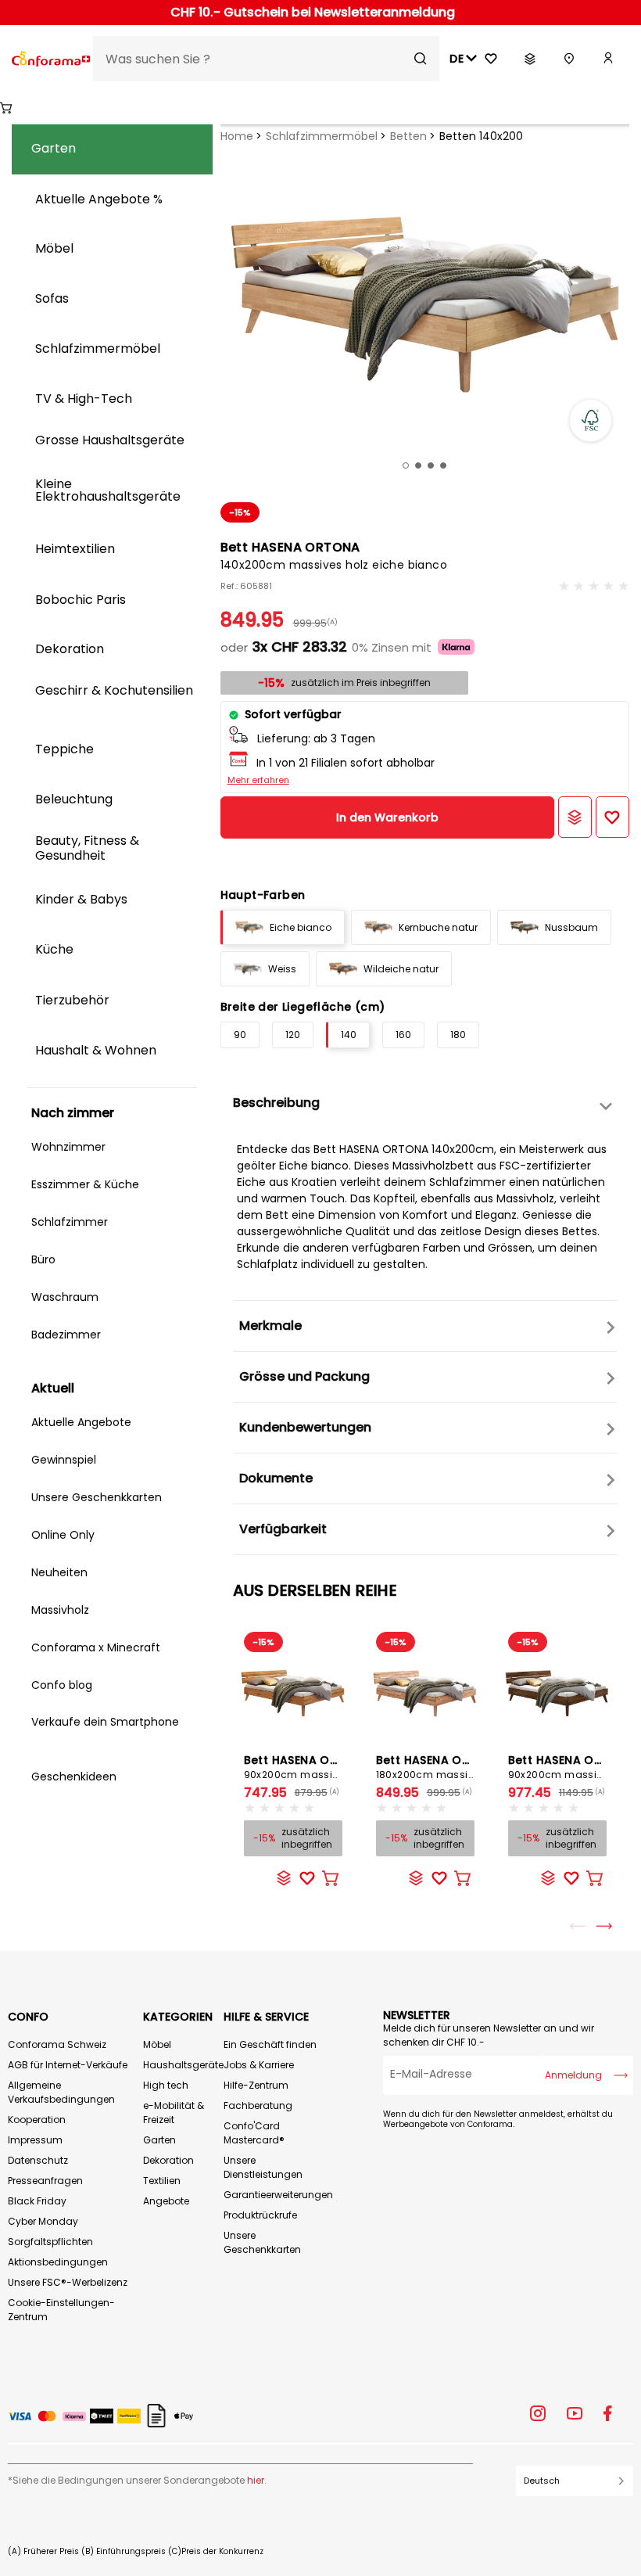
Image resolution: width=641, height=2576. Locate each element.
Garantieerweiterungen (278, 2195)
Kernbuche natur (438, 927)
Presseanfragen (45, 2181)
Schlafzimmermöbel (322, 136)
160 (403, 1035)
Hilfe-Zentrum (256, 2085)
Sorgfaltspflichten (50, 2242)
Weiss (282, 969)
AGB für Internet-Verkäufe (68, 2065)
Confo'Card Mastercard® (254, 2133)
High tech (166, 2085)
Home (237, 136)
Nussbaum (571, 927)
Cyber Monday (43, 2221)
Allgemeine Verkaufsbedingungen (61, 2092)
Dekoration (168, 2160)
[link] (608, 59)
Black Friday (37, 2201)
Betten (408, 136)
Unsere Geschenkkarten (262, 2242)
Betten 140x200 (481, 136)
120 (293, 1035)
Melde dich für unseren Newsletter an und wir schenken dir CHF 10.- (489, 2035)
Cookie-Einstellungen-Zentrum (61, 2310)
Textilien (162, 2181)
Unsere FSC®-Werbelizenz (68, 2282)
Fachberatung (258, 2105)
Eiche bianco (301, 927)
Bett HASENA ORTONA (307, 1767)
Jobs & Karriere (259, 2065)
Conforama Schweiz (57, 2044)
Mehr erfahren (258, 780)
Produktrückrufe (260, 2215)
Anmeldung (573, 2075)
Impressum (35, 2140)
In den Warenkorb (387, 817)
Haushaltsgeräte (183, 2065)
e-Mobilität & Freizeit (174, 2113)
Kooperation (37, 2120)
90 (240, 1035)
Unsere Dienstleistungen (263, 2167)
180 (458, 1035)
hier (256, 2480)
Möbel (157, 2044)
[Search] (421, 59)
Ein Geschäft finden (270, 2044)
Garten (159, 2140)
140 (349, 1035)
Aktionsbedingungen (58, 2262)
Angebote (166, 2201)
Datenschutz (38, 2160)
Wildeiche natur (401, 969)
